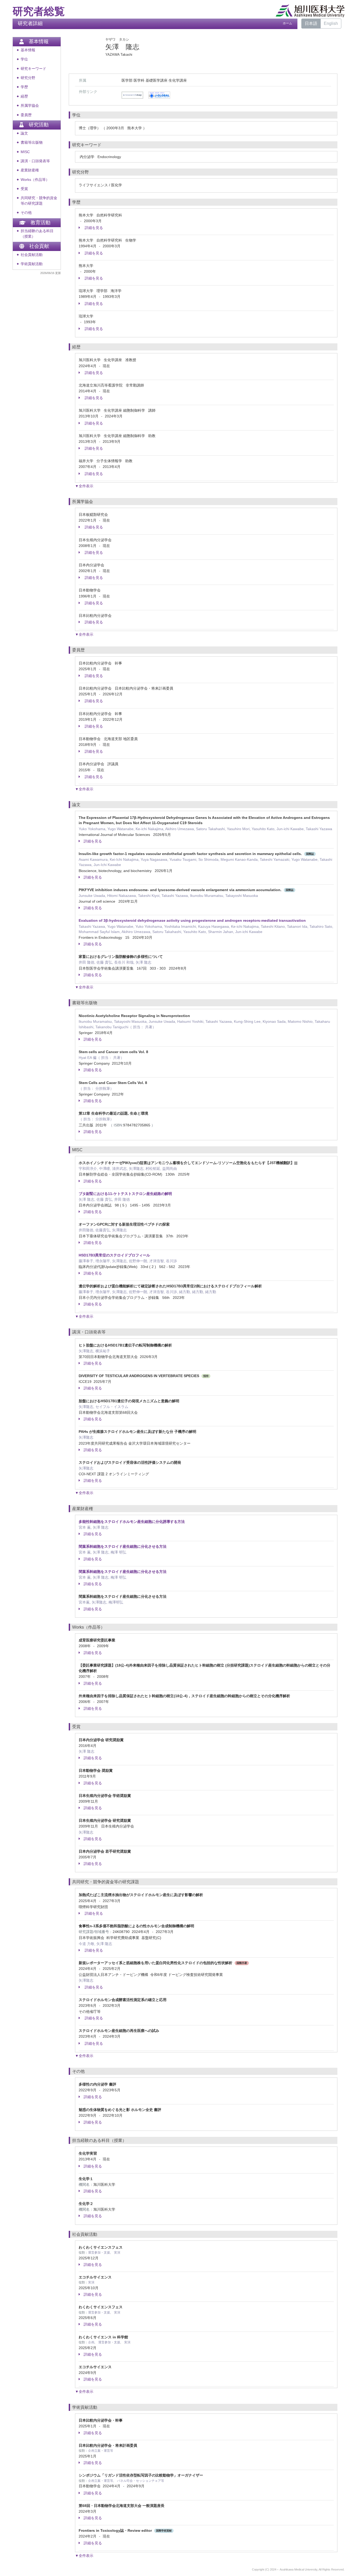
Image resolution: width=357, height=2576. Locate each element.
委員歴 (26, 115)
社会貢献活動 (32, 255)
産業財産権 (30, 170)
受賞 (24, 189)
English (331, 23)
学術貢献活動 (32, 264)
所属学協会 (30, 106)
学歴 (24, 87)
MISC (25, 152)
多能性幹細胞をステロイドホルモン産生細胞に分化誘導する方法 (132, 1522)
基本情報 (28, 50)
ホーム (287, 23)
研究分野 (28, 78)
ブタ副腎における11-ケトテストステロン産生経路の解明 (125, 1194)
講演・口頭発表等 (35, 161)
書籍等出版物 (32, 143)
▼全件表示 (84, 486)
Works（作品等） (35, 180)
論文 (24, 133)
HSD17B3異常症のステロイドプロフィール (114, 1255)
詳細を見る (93, 228)
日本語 (311, 23)
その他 (26, 213)
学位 (24, 59)
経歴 (24, 96)
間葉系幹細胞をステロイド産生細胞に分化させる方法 (123, 1546)
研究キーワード (33, 69)
